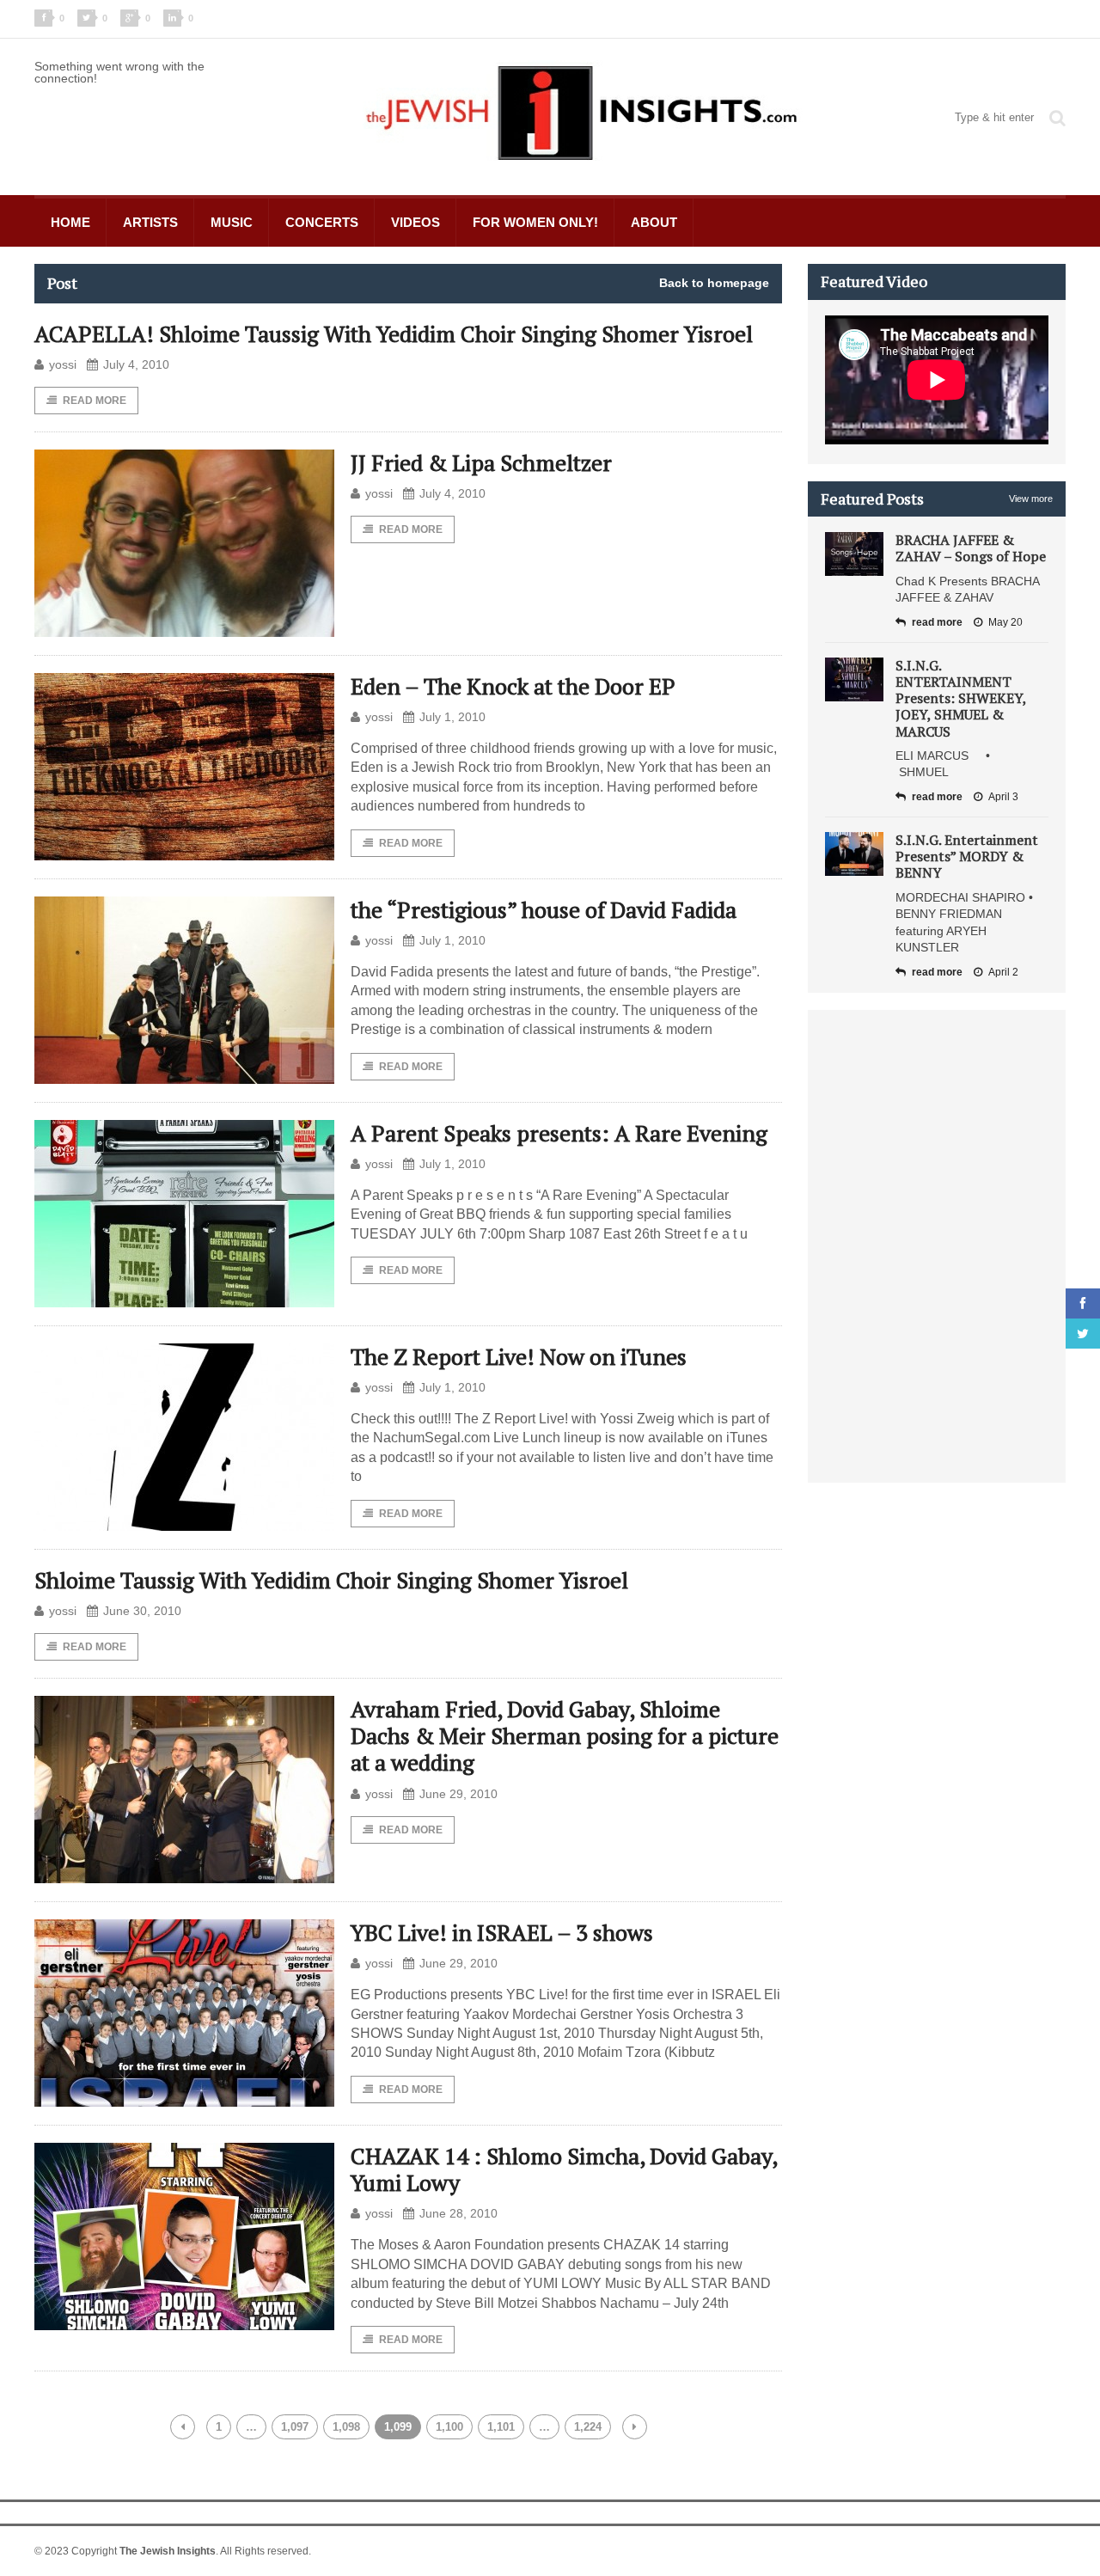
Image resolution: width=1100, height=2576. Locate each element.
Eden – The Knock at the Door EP (513, 686)
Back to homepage (714, 283)
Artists (150, 222)
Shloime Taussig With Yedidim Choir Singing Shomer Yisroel (331, 1580)
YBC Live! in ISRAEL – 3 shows (502, 1932)
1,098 (346, 2427)
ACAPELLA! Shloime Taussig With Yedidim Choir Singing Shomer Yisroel (394, 333)
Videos (416, 222)
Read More (95, 401)
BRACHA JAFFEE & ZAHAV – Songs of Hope (971, 548)
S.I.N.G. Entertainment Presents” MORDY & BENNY (967, 856)
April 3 (1003, 797)
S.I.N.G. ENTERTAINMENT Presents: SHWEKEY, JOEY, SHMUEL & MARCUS (961, 698)
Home (70, 222)
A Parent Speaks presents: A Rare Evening (559, 1133)
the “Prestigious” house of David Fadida (544, 909)
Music (232, 222)
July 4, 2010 (136, 364)
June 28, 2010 (458, 2213)
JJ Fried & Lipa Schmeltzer (481, 462)
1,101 (501, 2427)
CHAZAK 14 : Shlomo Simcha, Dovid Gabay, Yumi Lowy (564, 2169)
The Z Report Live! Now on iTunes (519, 1356)
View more (1031, 499)
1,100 (449, 2427)
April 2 (1003, 972)
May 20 (1005, 622)
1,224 (588, 2427)
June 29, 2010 (458, 1794)
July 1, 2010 (452, 717)
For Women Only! (535, 222)
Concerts (322, 222)
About (654, 222)
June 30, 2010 (142, 1611)
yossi (63, 364)
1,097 (295, 2427)
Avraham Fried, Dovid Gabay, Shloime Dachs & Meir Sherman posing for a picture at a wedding (565, 1735)
